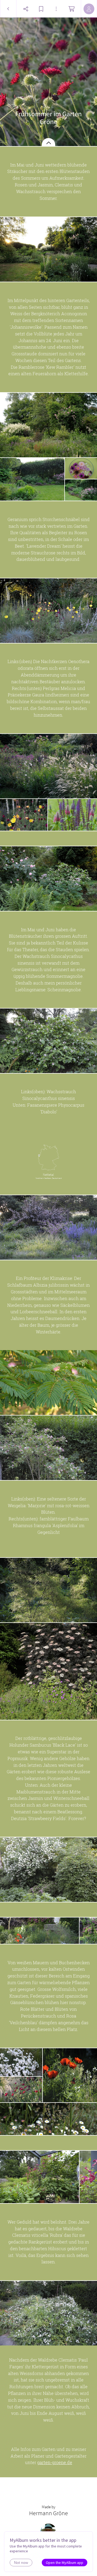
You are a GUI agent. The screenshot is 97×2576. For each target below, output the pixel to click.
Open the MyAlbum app (65, 2563)
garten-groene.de (55, 2462)
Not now (21, 2563)
